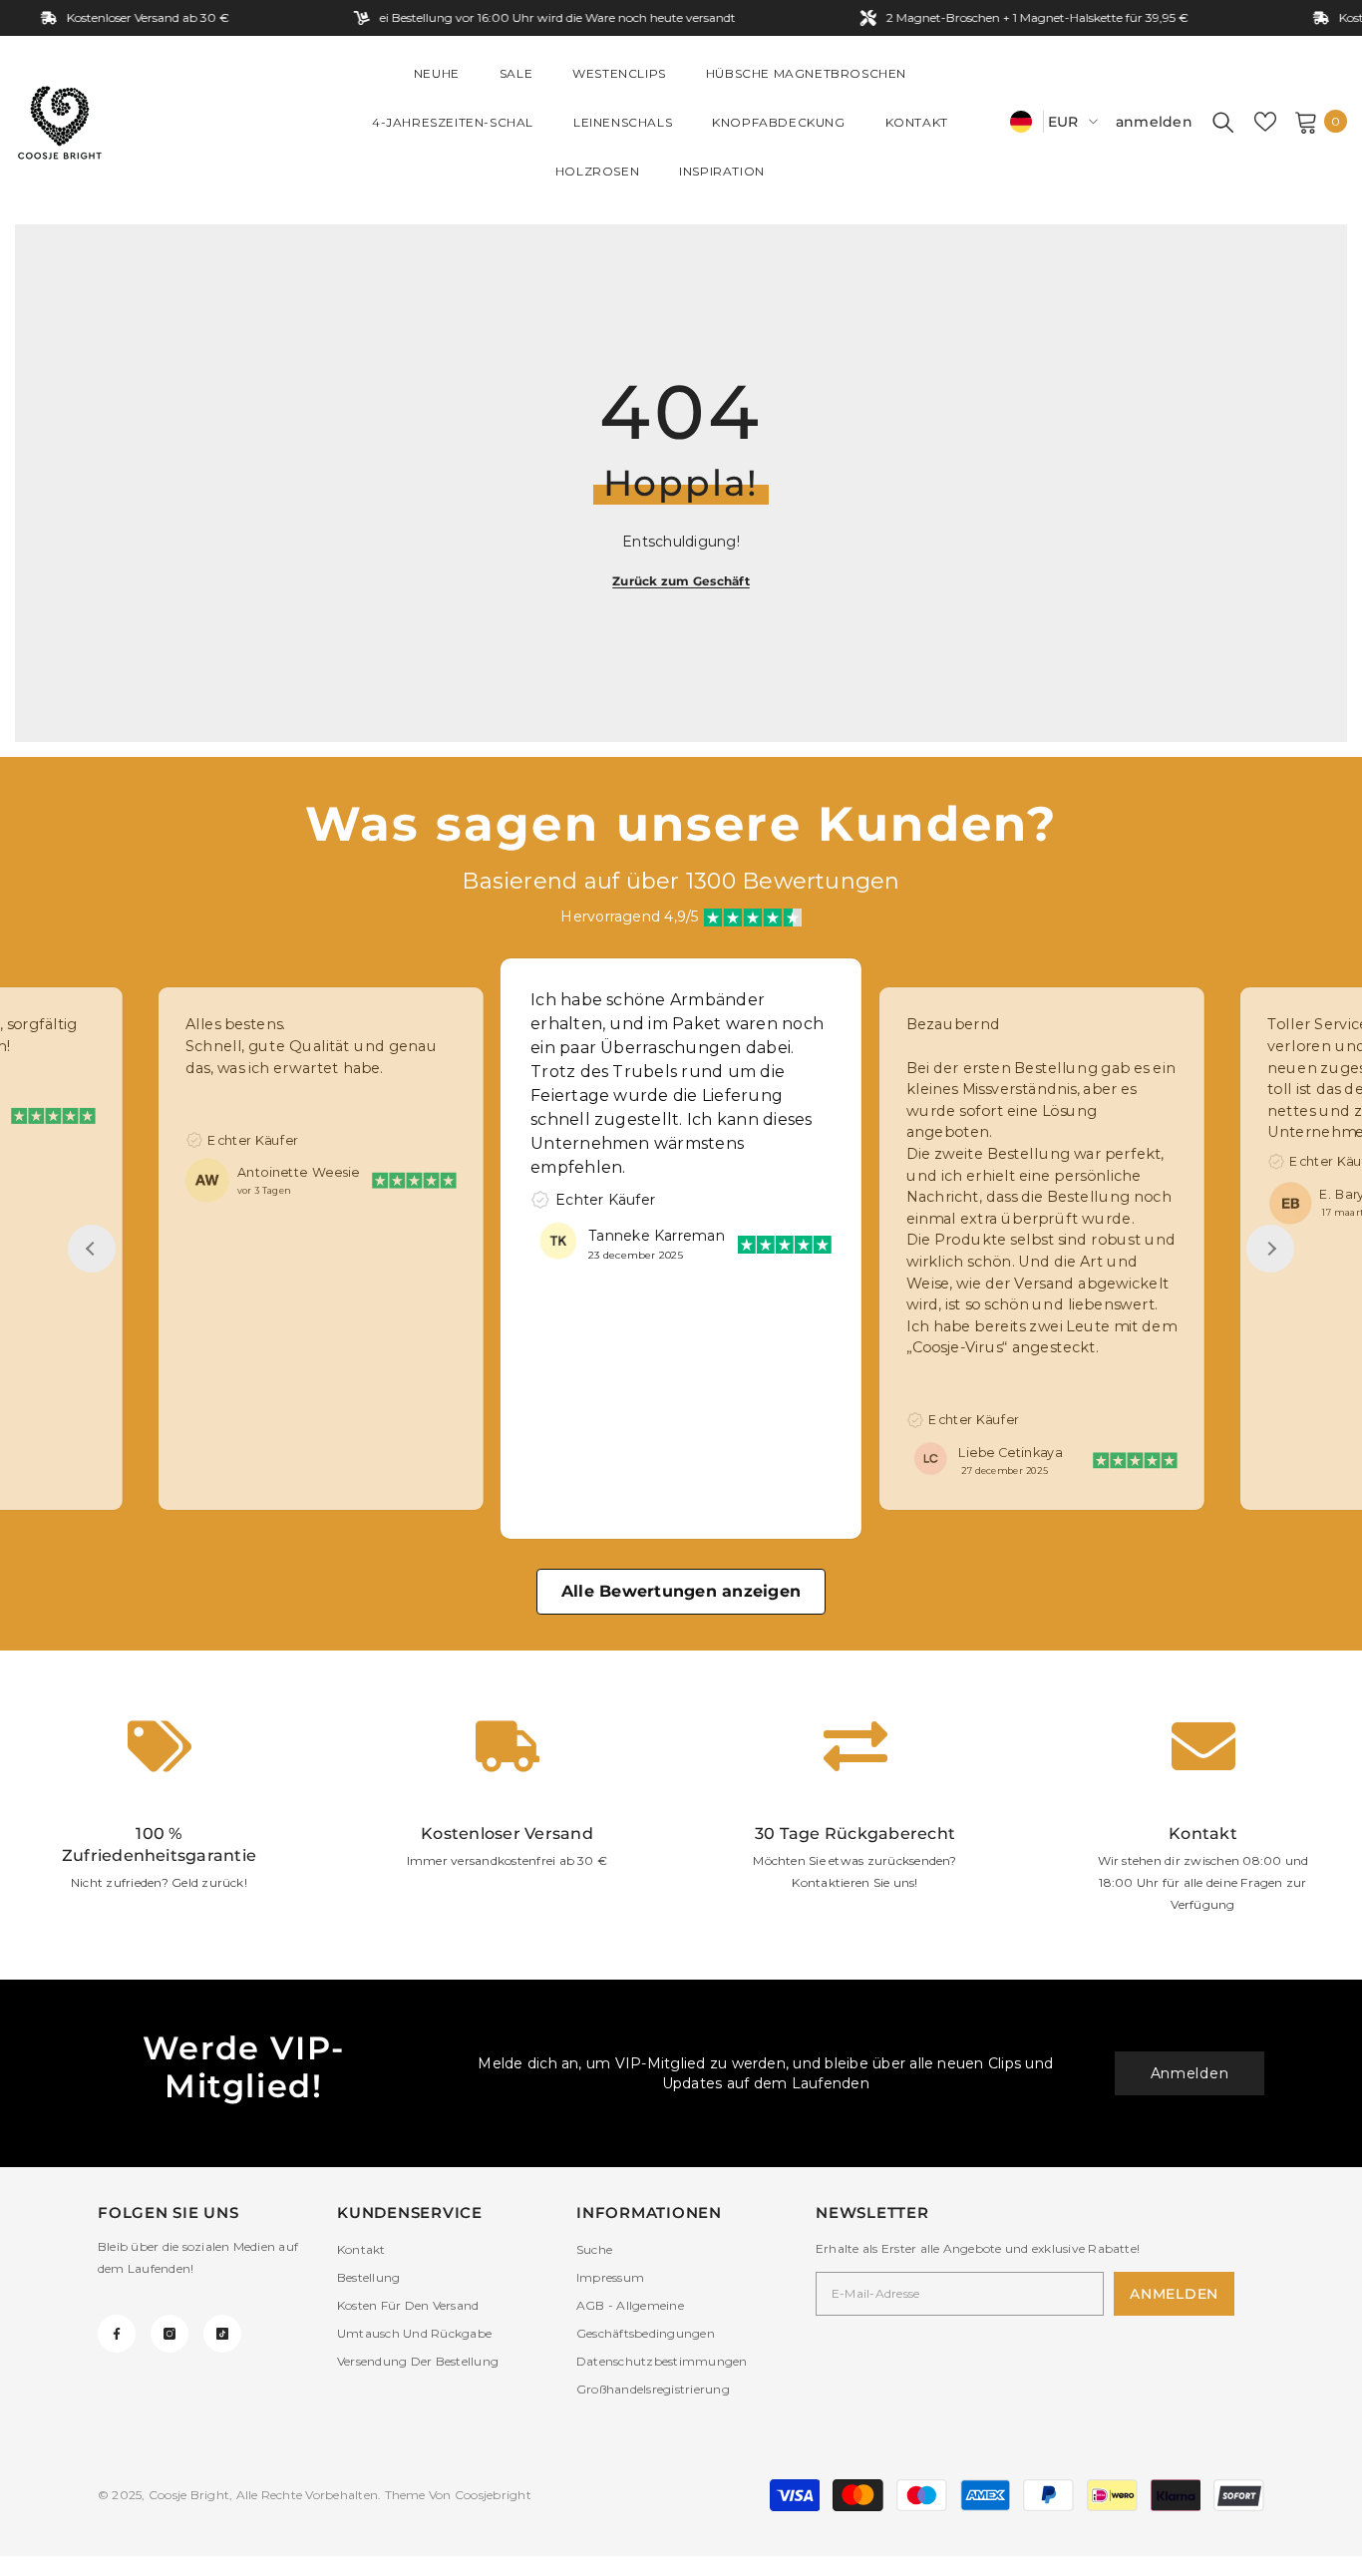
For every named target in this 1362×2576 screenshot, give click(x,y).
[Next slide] (1270, 1249)
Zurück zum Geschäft (681, 581)
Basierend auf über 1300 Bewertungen (681, 881)
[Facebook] (117, 2334)
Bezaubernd (953, 1025)
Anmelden (1190, 2073)
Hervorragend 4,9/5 (629, 917)
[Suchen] (1223, 122)
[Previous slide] (92, 1249)
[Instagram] (170, 2334)
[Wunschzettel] (1265, 122)
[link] (159, 1815)
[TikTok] (222, 2334)
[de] (1021, 121)
